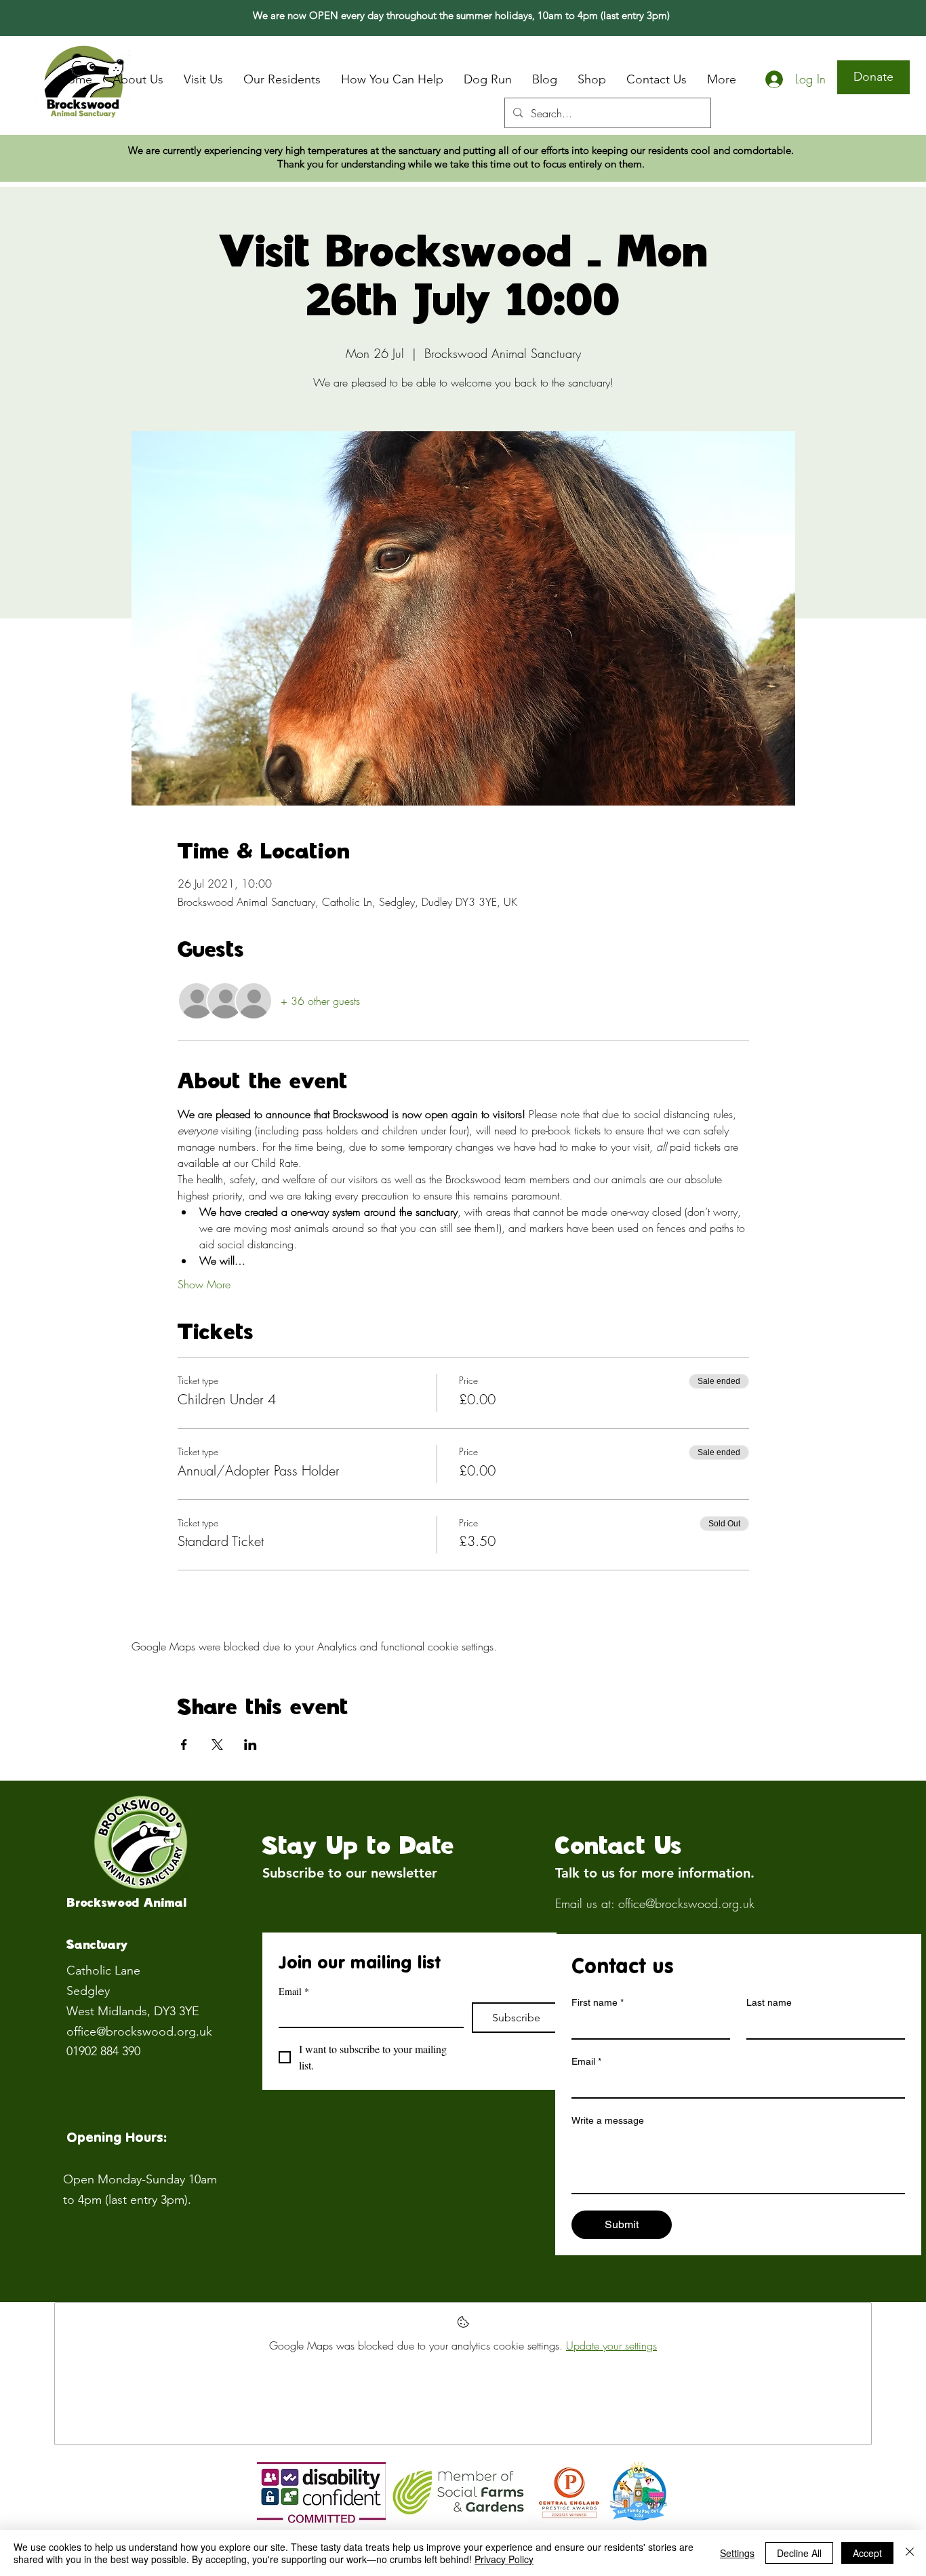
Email (294, 1991)
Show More (204, 1284)
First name (598, 2002)
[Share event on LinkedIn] (250, 1745)
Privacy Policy (504, 2559)
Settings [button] (737, 2553)
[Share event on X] (217, 1745)
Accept (867, 2553)
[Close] (910, 2553)
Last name (769, 2002)
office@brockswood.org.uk (139, 2032)
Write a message (608, 2120)
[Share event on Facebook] (184, 1745)
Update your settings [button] (611, 2345)
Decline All (799, 2553)
